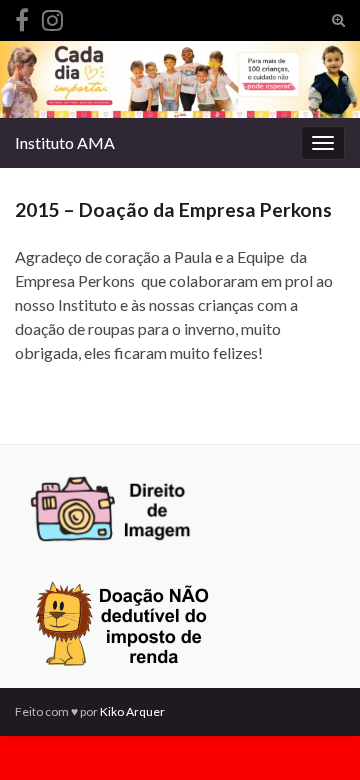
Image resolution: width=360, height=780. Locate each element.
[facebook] (22, 16)
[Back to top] (315, 735)
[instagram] (52, 16)
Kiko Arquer (132, 711)
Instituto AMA (65, 142)
